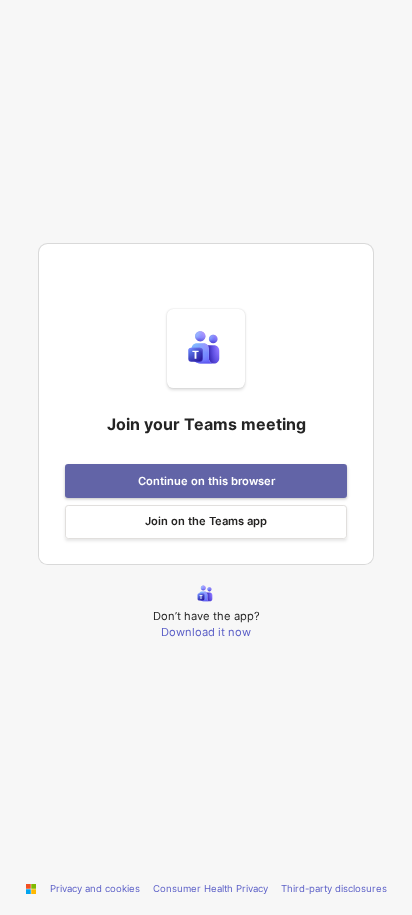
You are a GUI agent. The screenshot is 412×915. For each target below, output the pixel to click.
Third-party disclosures (334, 888)
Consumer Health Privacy (210, 888)
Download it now (206, 632)
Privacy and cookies (95, 888)
